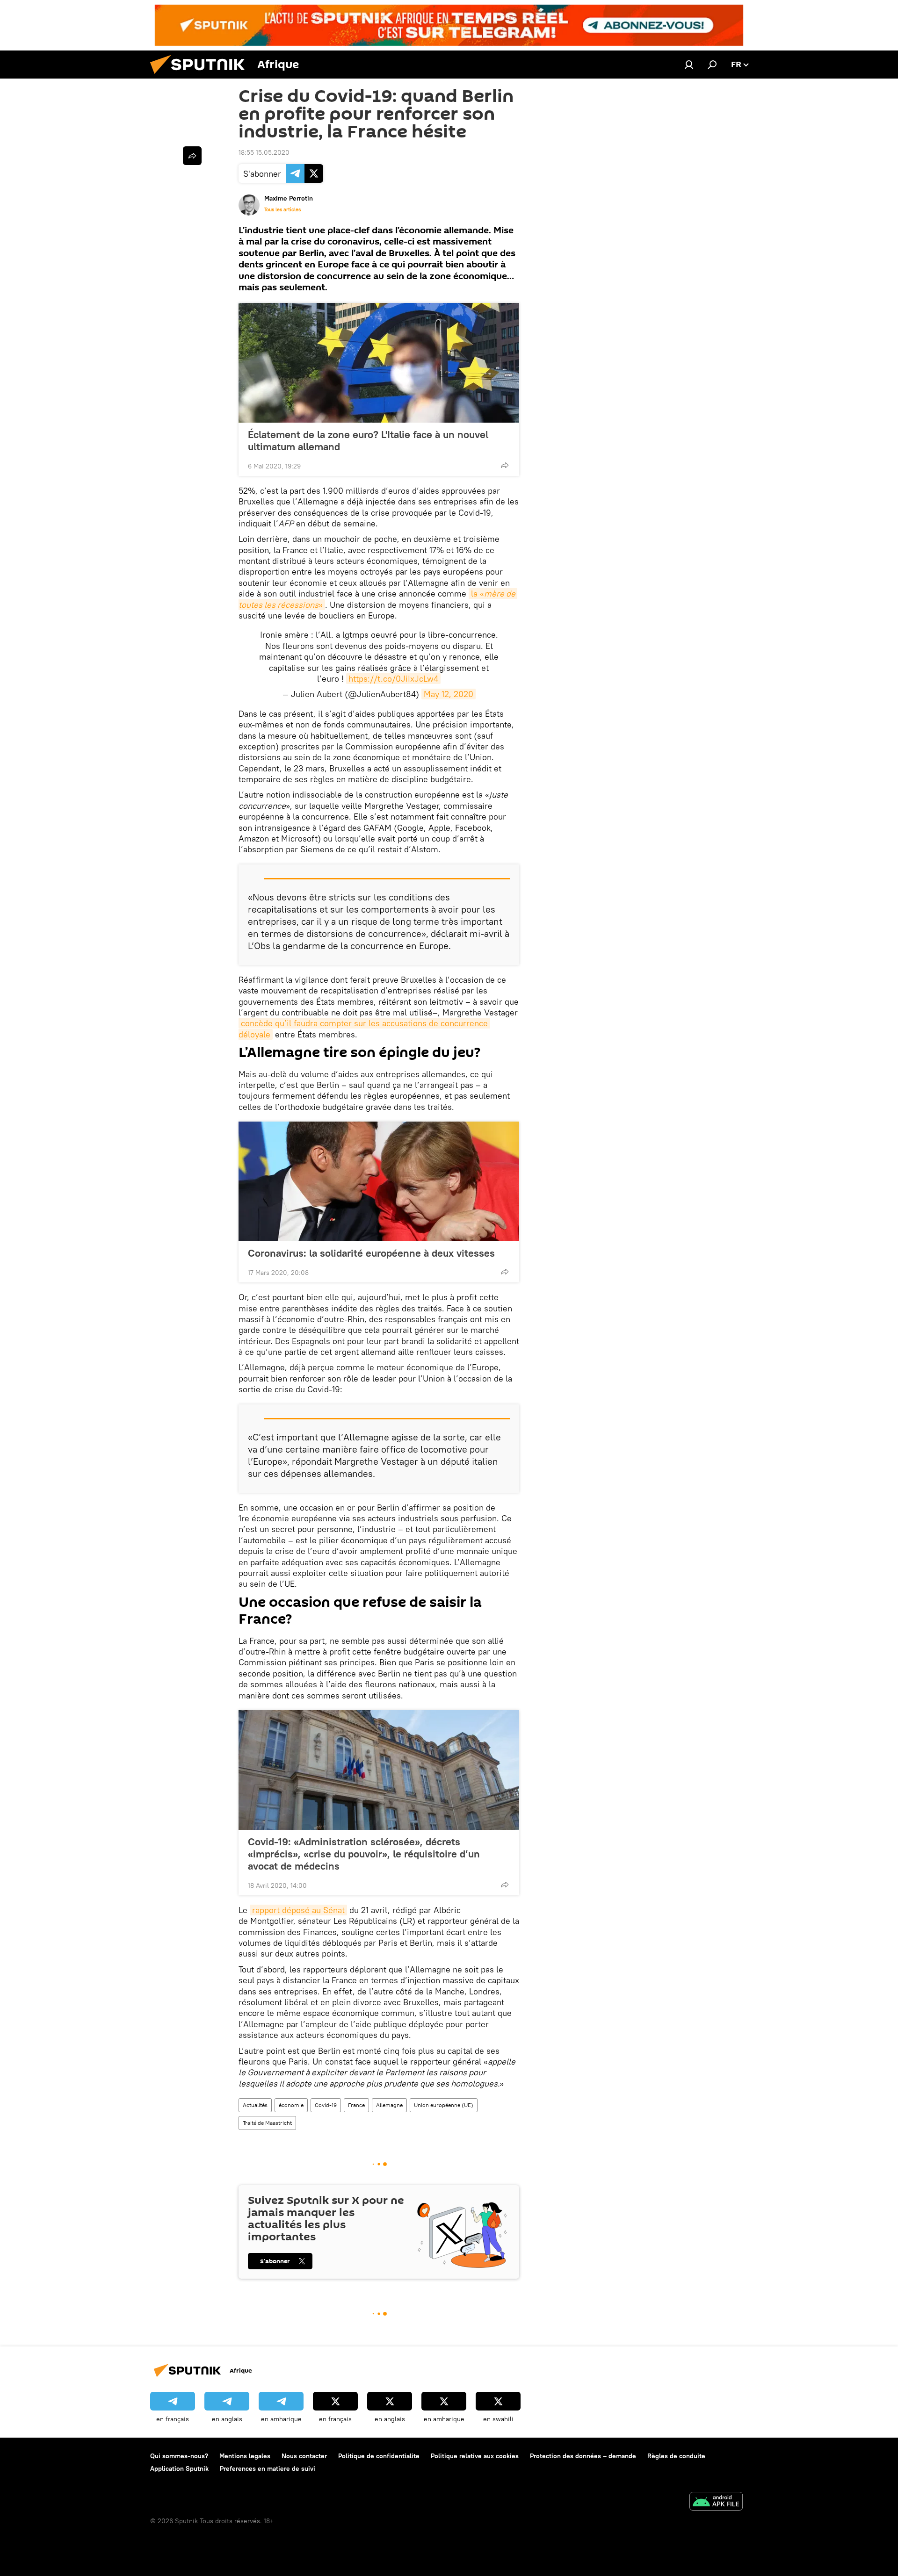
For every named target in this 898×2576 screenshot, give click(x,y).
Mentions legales (245, 2456)
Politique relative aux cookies (475, 2456)
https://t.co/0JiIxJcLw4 (393, 679)
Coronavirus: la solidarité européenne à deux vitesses (371, 1253)
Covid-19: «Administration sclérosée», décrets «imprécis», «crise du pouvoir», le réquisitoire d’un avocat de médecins (364, 1854)
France (356, 2105)
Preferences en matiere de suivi (268, 2468)
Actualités (255, 2105)
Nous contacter (304, 2456)
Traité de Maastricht (267, 2123)
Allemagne (389, 2105)
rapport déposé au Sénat (298, 1910)
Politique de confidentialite (379, 2456)
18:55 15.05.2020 (264, 152)
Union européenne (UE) (444, 2105)
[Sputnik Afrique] (201, 76)
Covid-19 (326, 2105)
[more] (505, 465)
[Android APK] (716, 2502)
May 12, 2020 (449, 694)
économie (291, 2105)
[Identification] (689, 65)
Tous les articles (282, 209)
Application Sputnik (179, 2468)
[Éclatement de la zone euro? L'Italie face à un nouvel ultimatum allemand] (379, 363)
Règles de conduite (676, 2456)
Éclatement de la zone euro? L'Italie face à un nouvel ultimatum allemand (368, 440)
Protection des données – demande (583, 2456)
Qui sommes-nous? (179, 2456)
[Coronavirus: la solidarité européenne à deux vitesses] (379, 1181)
